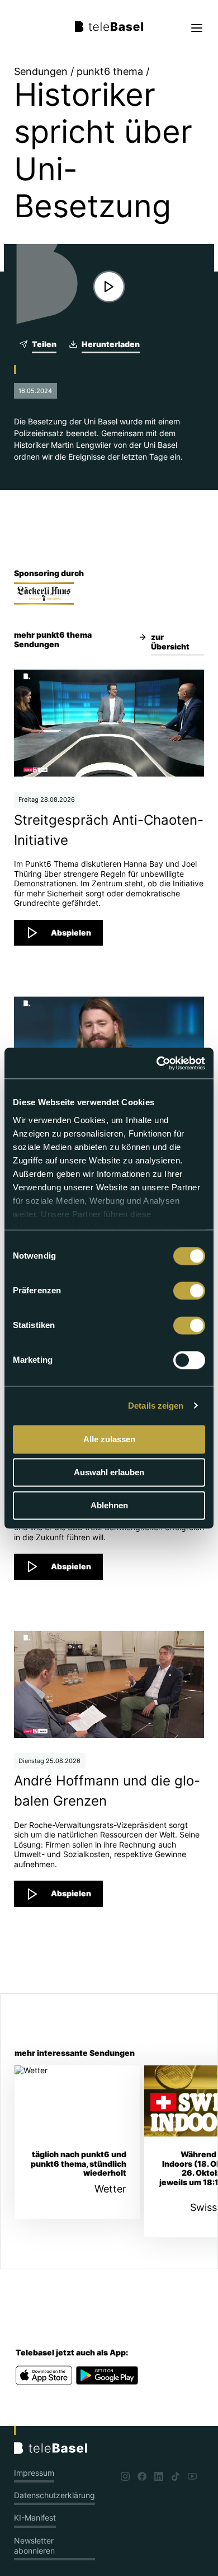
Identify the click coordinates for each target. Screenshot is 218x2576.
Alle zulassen (109, 1439)
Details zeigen (156, 1406)
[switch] (189, 1291)
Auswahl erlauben (109, 1472)
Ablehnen (109, 1505)
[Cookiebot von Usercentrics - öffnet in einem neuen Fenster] (157, 1063)
